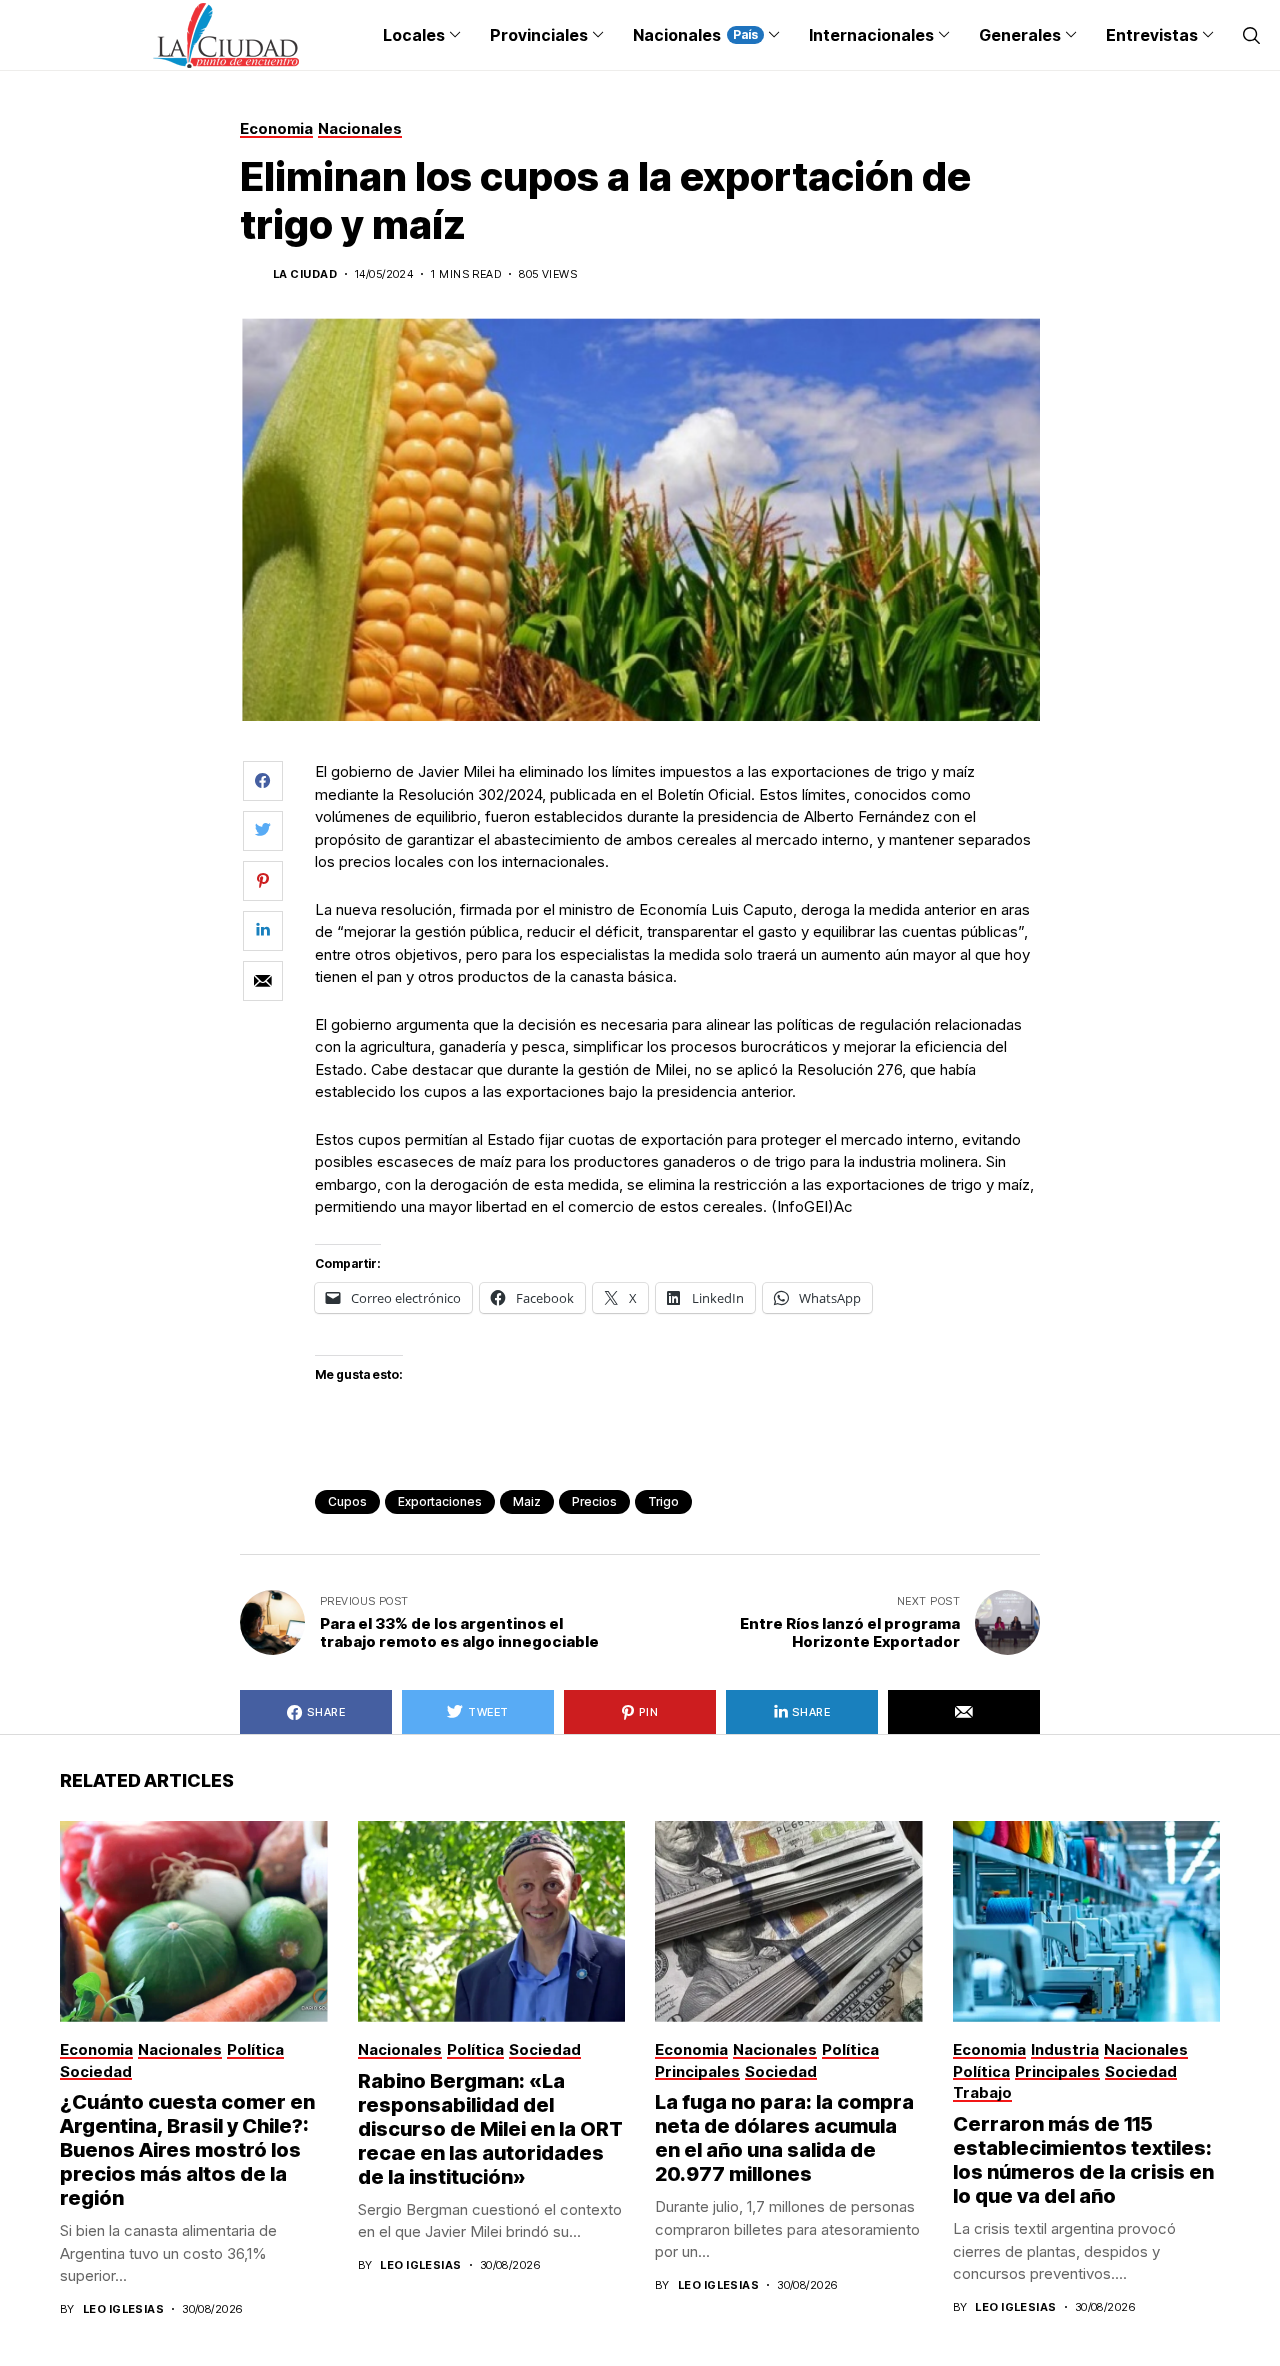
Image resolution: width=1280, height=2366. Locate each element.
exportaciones (440, 1501)
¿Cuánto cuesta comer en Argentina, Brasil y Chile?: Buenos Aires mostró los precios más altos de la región (187, 2150)
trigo (663, 1501)
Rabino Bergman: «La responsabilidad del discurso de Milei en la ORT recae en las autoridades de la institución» (490, 2129)
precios (594, 1501)
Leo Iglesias (123, 2309)
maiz (527, 1501)
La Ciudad (305, 274)
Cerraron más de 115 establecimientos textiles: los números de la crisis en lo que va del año (1083, 2160)
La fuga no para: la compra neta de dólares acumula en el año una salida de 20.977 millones (784, 2138)
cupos (347, 1501)
